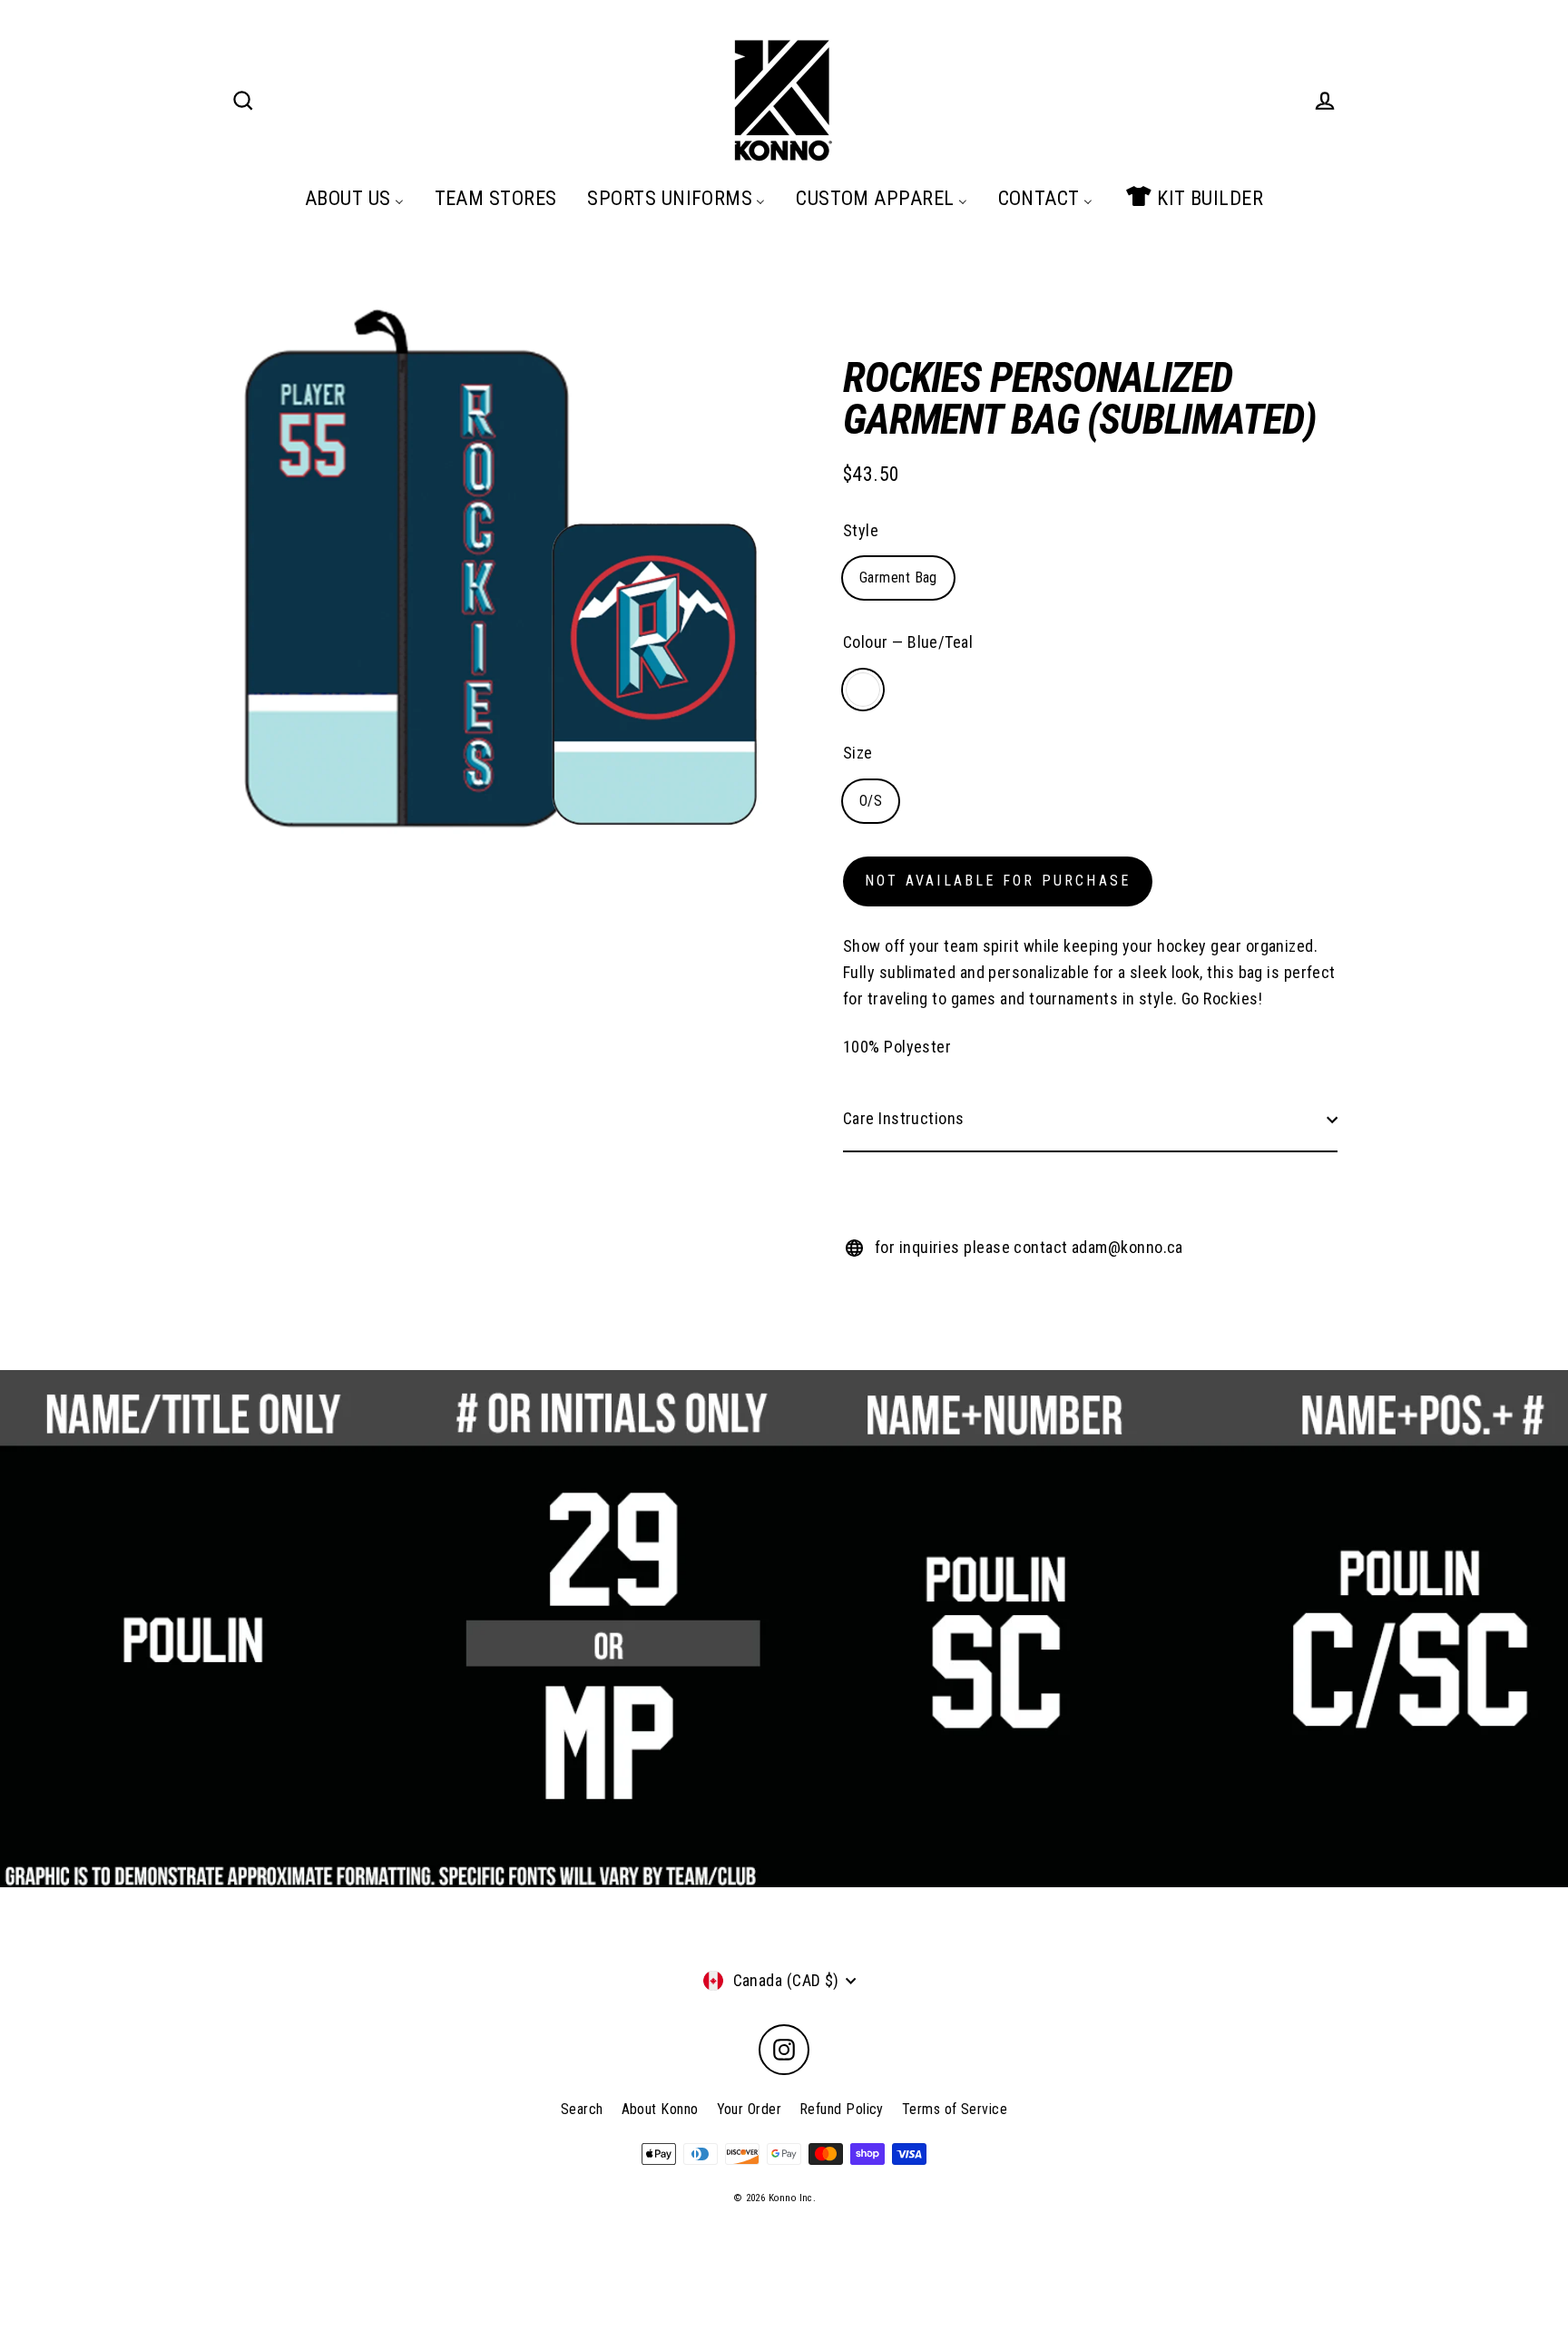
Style (861, 530)
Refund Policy (842, 2109)
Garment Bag (898, 578)
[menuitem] (354, 198)
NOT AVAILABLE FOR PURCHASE (998, 881)
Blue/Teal (863, 690)
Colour (908, 642)
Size (858, 753)
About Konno (660, 2109)
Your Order (750, 2109)
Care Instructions (904, 1118)
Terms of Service (955, 2109)
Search (582, 2109)
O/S (871, 801)
